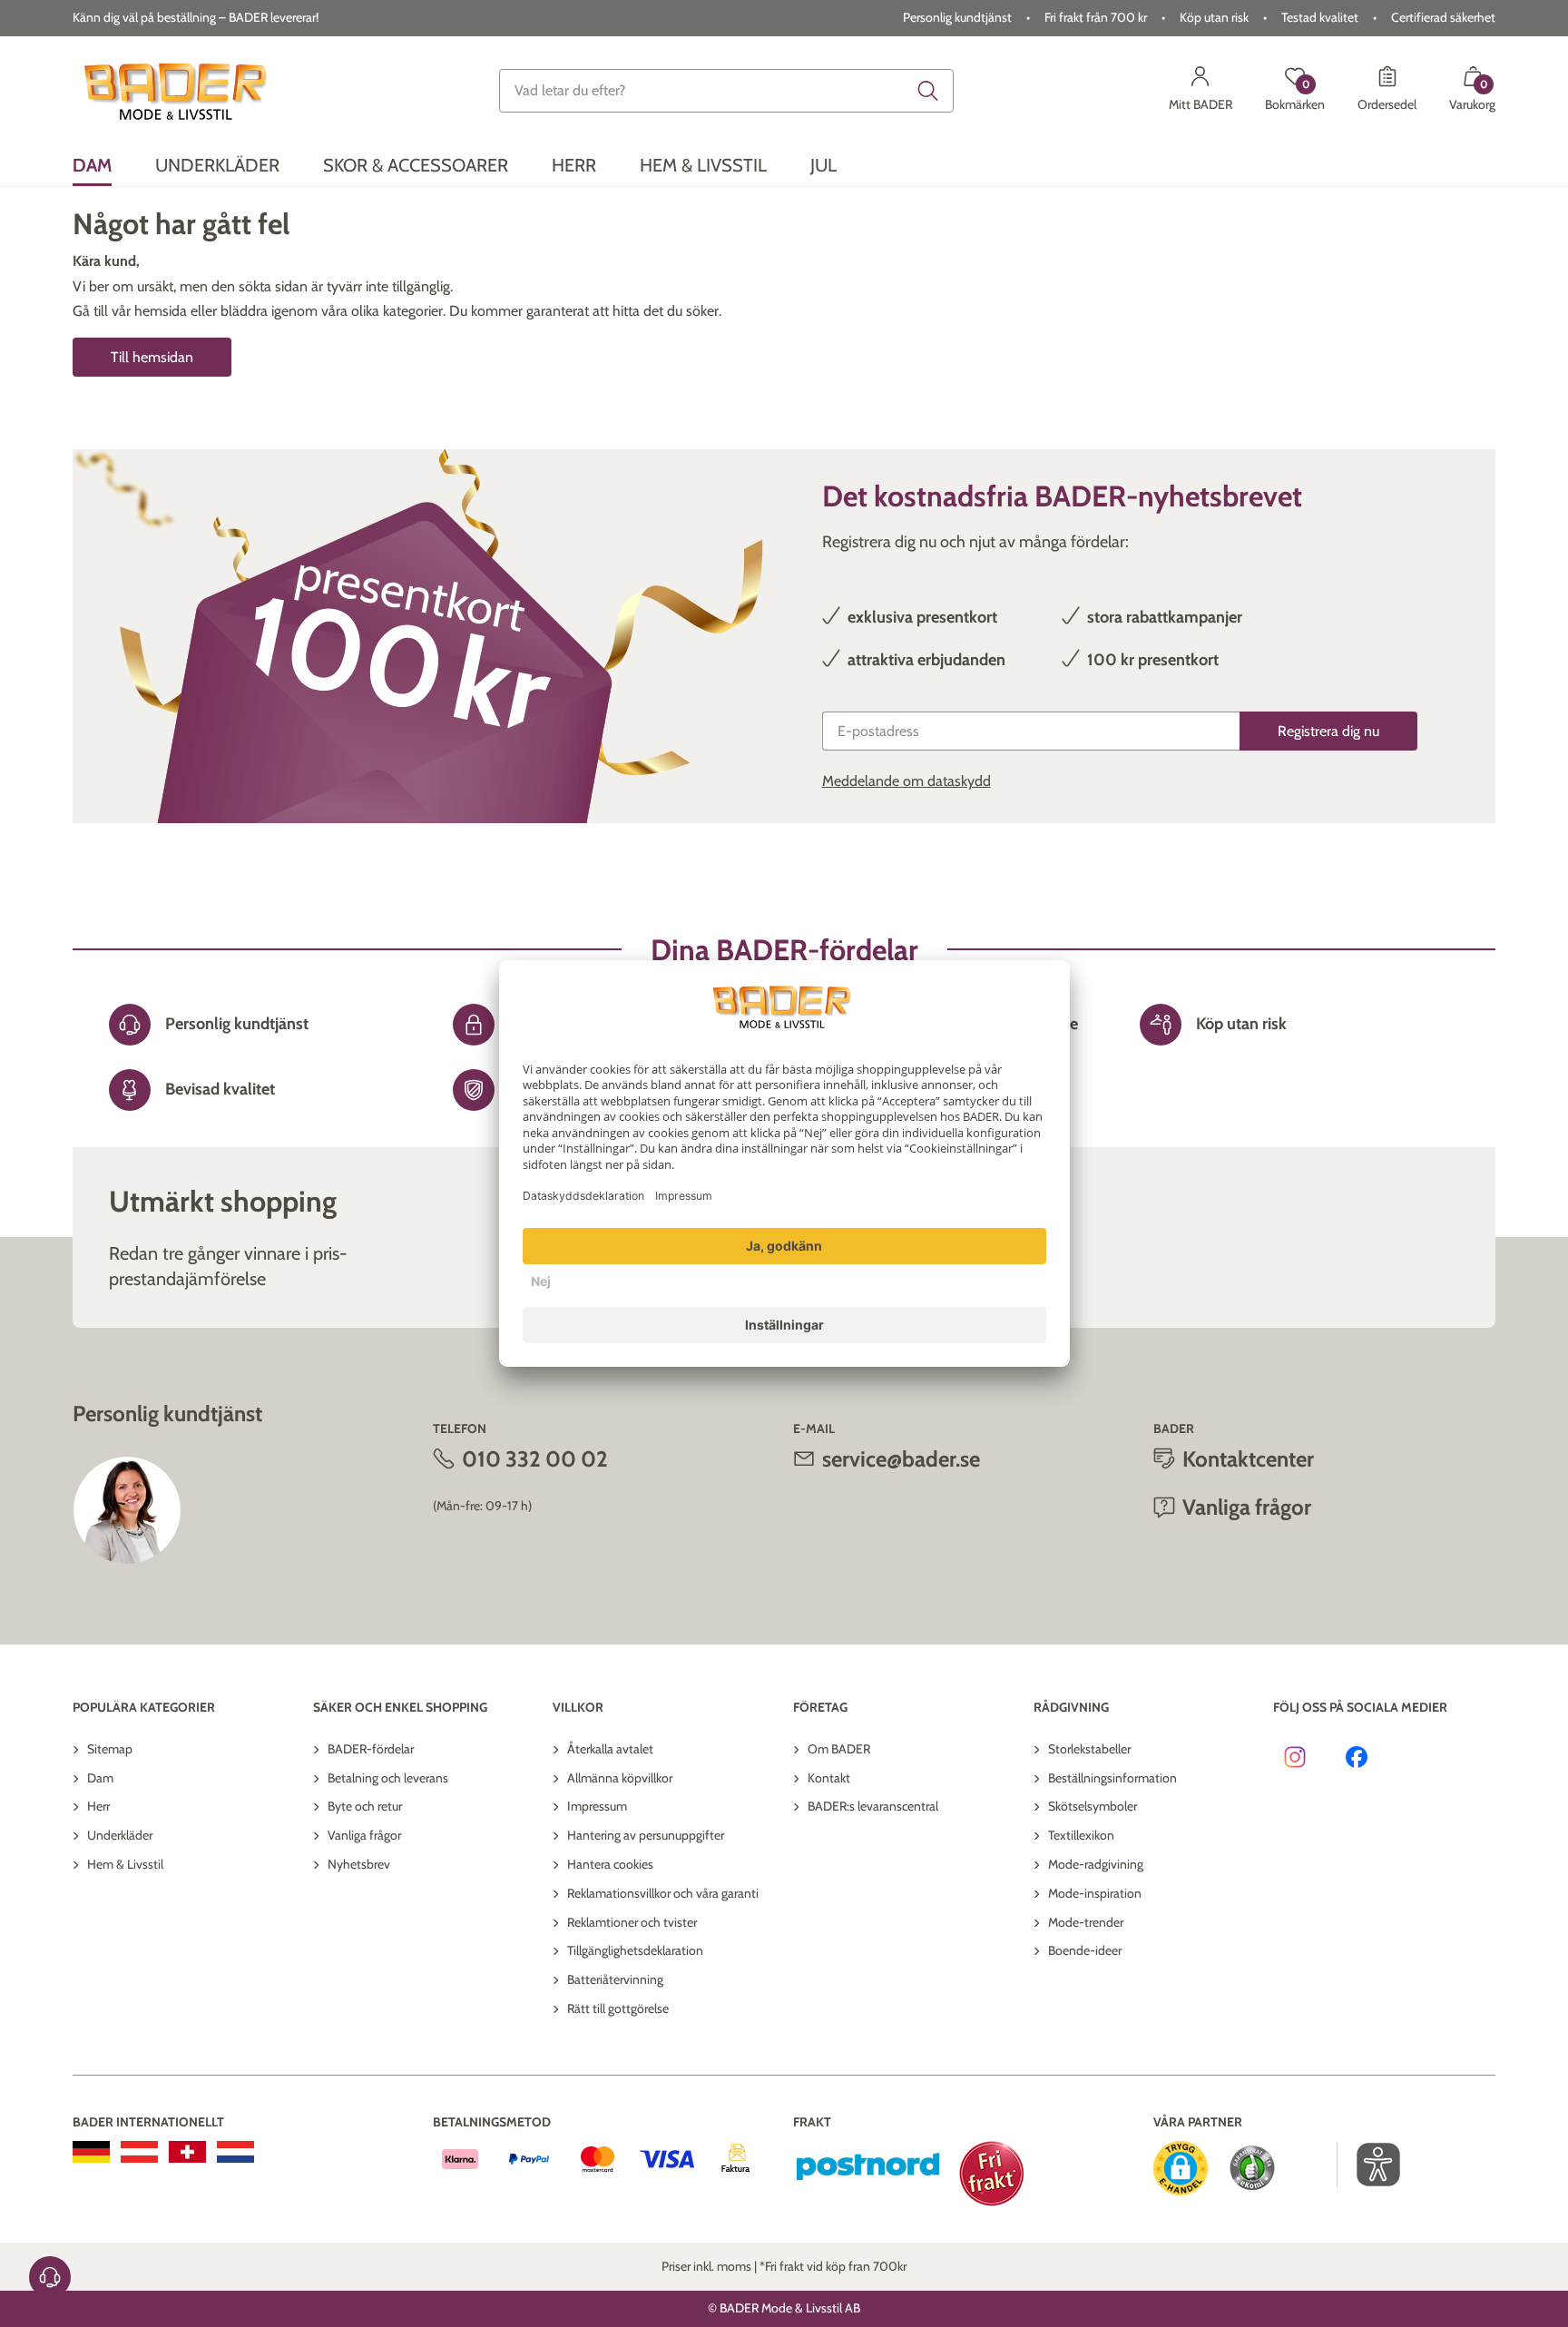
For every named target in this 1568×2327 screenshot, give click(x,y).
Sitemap (110, 1749)
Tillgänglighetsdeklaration (635, 1950)
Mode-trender (1086, 1922)
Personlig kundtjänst (957, 17)
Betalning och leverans (388, 1778)
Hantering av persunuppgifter (646, 1835)
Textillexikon (1081, 1835)
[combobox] (727, 91)
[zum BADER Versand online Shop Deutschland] (91, 2152)
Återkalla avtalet (610, 1749)
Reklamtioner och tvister (632, 1922)
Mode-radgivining (1096, 1864)
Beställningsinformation (1112, 1778)
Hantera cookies (610, 1864)
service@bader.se (901, 1459)
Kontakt (829, 1778)
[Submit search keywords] (928, 91)
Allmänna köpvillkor (620, 1778)
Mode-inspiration (1095, 1893)
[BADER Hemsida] (178, 91)
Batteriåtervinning (615, 1979)
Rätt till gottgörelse (618, 2008)
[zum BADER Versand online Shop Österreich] (139, 2152)
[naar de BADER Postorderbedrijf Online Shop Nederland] (235, 2152)
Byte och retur (365, 1806)
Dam (100, 1778)
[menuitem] (92, 166)
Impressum (597, 1806)
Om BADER (839, 1749)
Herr (98, 1806)
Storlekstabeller (1089, 1749)
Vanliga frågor (364, 1835)
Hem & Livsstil (125, 1864)
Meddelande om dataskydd (906, 781)
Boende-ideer (1085, 1950)
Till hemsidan (152, 357)
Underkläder (120, 1835)
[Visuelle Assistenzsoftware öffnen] (1369, 2165)
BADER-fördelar (371, 1749)
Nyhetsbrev (359, 1864)
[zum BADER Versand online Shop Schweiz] (187, 2152)
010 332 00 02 (535, 1459)
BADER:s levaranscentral (873, 1806)
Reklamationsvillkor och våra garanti (663, 1893)
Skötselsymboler (1093, 1806)
